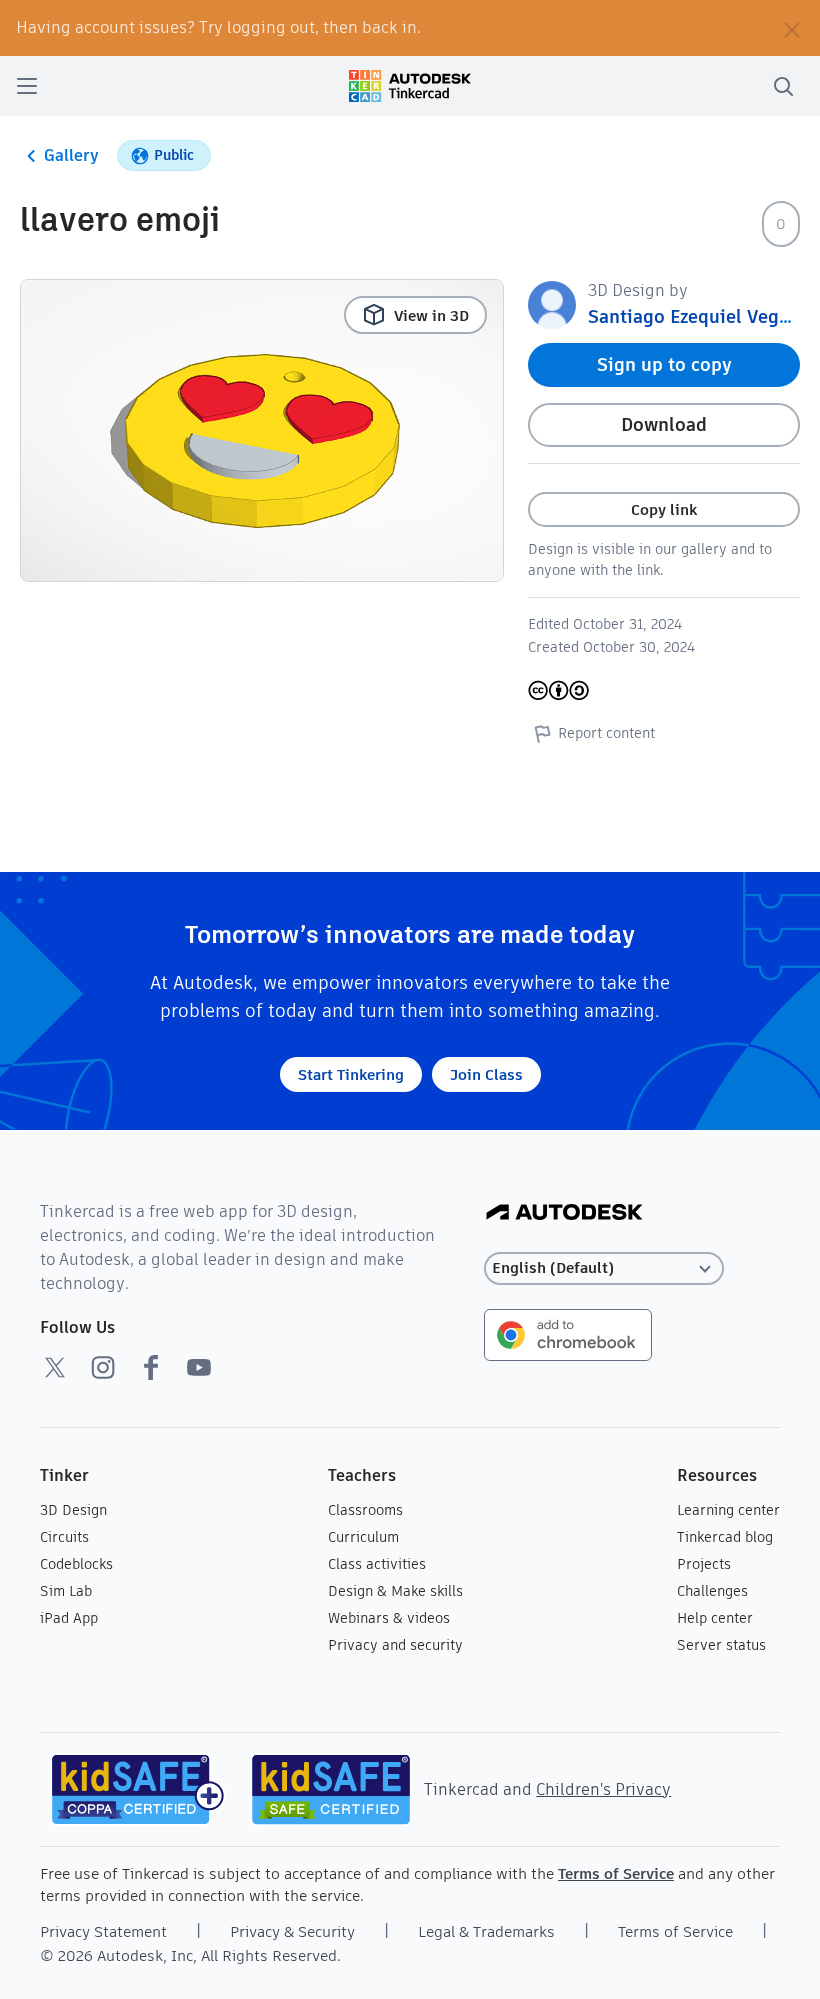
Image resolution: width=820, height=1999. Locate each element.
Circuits (64, 1537)
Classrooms (365, 1510)
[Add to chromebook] (568, 1333)
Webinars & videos (389, 1618)
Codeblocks (76, 1564)
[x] (55, 1367)
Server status (721, 1645)
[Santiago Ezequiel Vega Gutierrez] (552, 303)
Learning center (728, 1510)
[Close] (792, 28)
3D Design (73, 1510)
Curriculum (363, 1537)
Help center (715, 1618)
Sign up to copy (664, 364)
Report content (606, 733)
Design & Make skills (395, 1591)
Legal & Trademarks (486, 1931)
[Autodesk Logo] (564, 1213)
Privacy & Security (292, 1931)
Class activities (377, 1564)
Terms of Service (616, 1873)
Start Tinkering (351, 1074)
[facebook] (151, 1367)
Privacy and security (395, 1645)
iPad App (69, 1618)
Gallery (71, 155)
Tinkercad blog (725, 1537)
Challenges (712, 1591)
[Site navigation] (27, 86)
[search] (783, 86)
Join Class (486, 1074)
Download (664, 424)
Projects (704, 1564)
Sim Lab (66, 1591)
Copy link (664, 509)
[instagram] (103, 1367)
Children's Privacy (603, 1789)
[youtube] (199, 1367)
